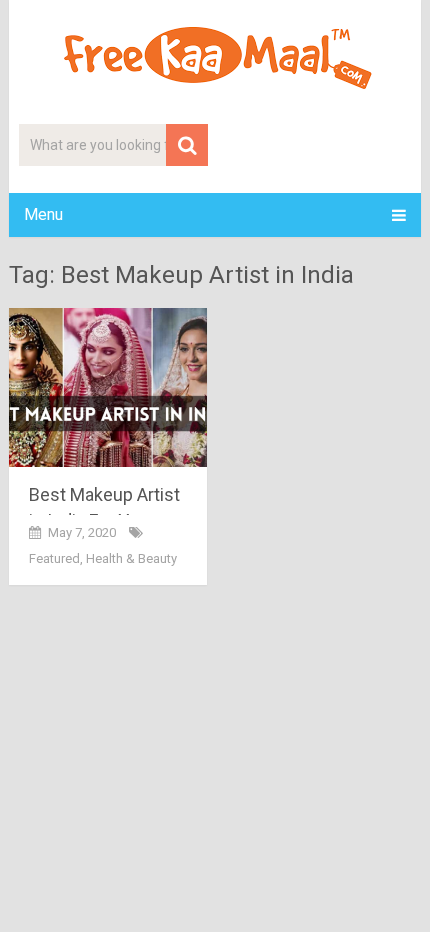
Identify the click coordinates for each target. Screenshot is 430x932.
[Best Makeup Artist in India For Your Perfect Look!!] (108, 387)
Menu (43, 214)
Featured (54, 558)
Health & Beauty (131, 558)
